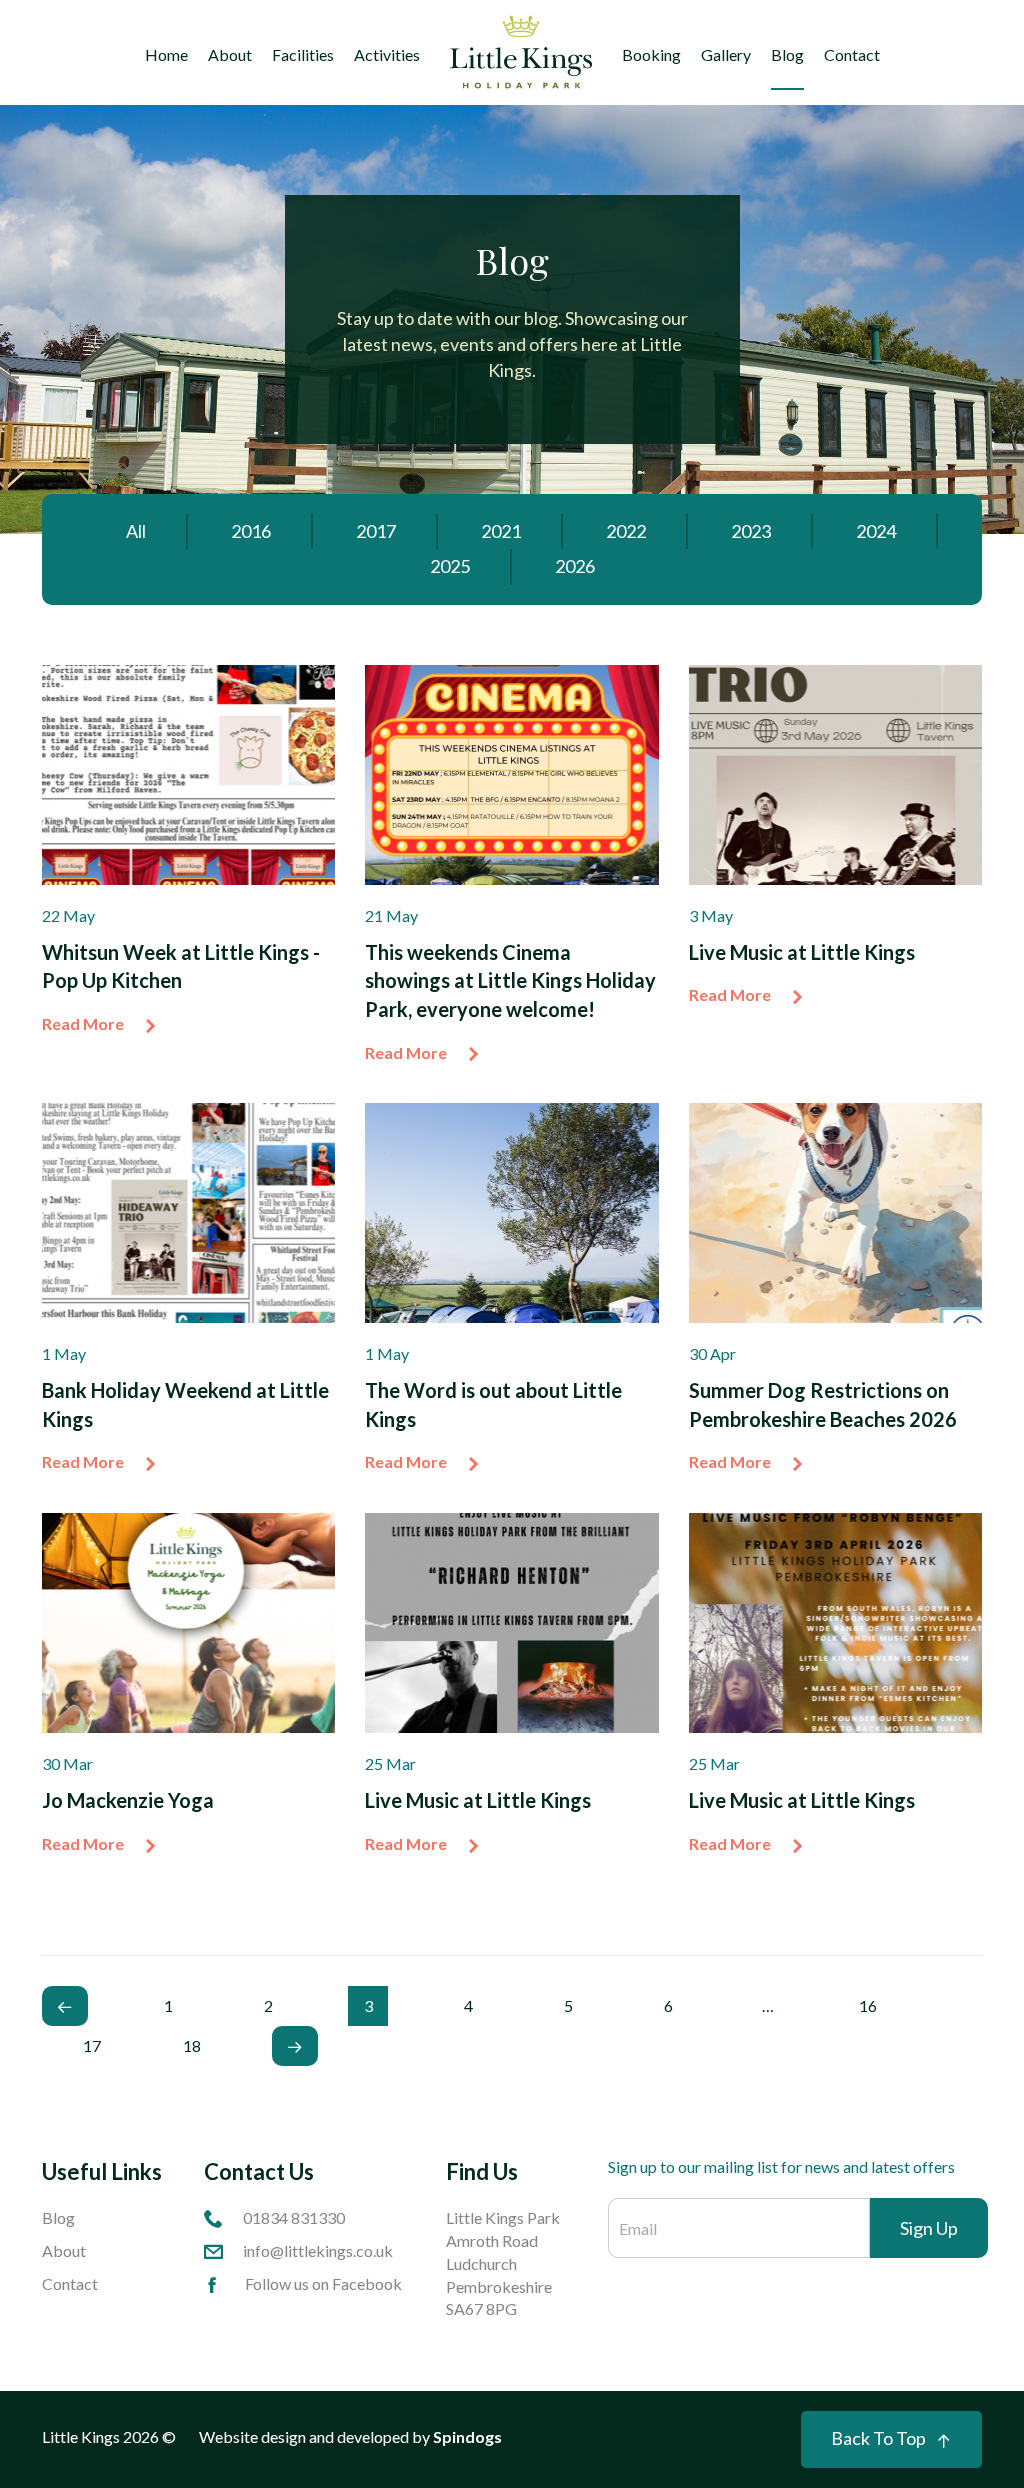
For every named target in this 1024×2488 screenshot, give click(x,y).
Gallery (726, 54)
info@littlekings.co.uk (318, 2250)
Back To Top (878, 2438)
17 (92, 2045)
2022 (626, 531)
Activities (387, 54)
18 (192, 2045)
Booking (651, 54)
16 (868, 2005)
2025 (450, 566)
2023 (751, 531)
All (136, 531)
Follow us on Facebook (323, 2283)
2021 (501, 531)
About (230, 54)
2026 (575, 566)
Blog (787, 54)
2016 (251, 531)
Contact (852, 54)
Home (166, 54)
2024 (876, 531)
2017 (376, 531)
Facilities (303, 54)
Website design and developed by (350, 2436)
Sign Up (929, 2228)
